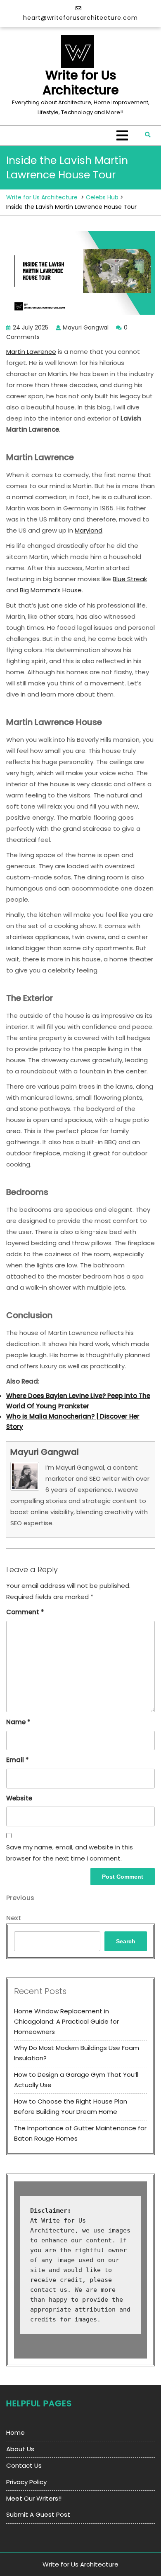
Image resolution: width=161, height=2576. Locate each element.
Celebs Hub (102, 197)
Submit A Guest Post (38, 2514)
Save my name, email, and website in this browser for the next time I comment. (70, 1853)
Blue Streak (130, 579)
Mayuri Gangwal (45, 1452)
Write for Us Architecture (81, 83)
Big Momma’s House (51, 590)
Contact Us (24, 2465)
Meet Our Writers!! (34, 2498)
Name (18, 1722)
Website (19, 1798)
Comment (25, 1612)
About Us (20, 2449)
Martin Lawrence (31, 352)
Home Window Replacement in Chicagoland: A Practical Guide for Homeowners (66, 2021)
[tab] (122, 136)
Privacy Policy (26, 2482)
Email (18, 1760)
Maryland (89, 530)
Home (15, 2432)
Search (126, 1941)
